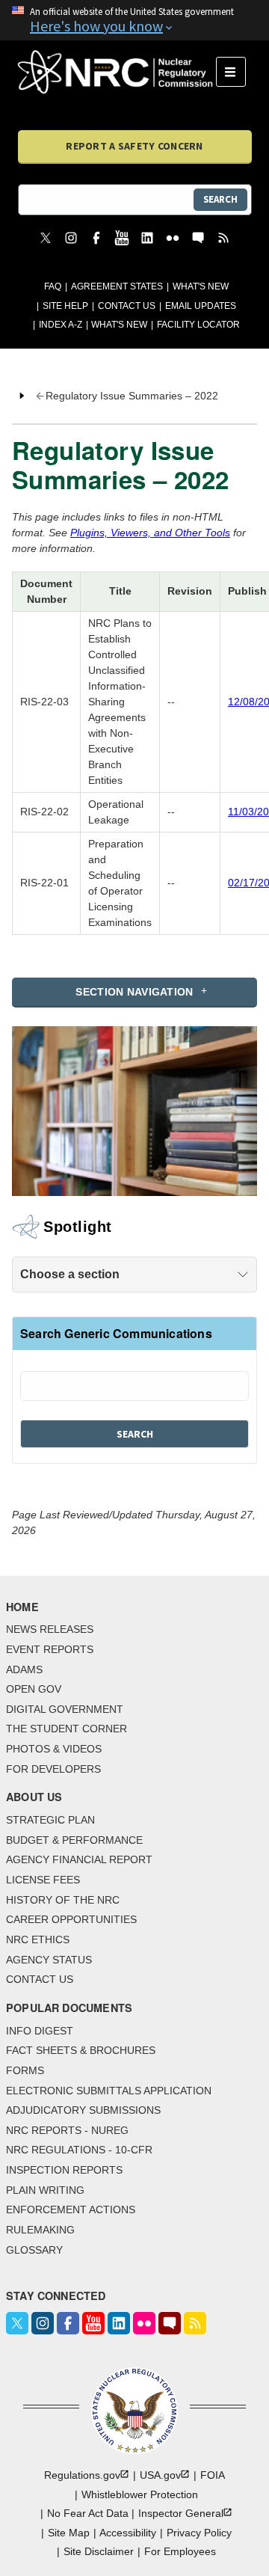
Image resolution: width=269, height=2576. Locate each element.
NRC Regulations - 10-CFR (79, 2150)
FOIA (213, 2475)
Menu (236, 72)
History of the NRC (63, 1900)
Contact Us (127, 306)
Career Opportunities (71, 1919)
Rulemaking (40, 2230)
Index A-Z (61, 325)
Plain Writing (45, 2190)
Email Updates (201, 306)
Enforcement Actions (71, 2209)
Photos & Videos (54, 1749)
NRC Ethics (38, 1939)
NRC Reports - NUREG (67, 2130)
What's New (201, 286)
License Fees (43, 1880)
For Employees (180, 2551)
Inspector (181, 2513)
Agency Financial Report (79, 1859)
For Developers (53, 1769)
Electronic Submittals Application (109, 2091)
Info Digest (40, 2031)
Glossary (34, 2250)
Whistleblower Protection (140, 2494)
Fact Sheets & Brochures (81, 2050)
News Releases (50, 1629)
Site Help (65, 306)
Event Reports (50, 1649)
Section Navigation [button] (134, 992)
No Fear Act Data (88, 2513)
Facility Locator (198, 325)
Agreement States (117, 286)
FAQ (53, 286)
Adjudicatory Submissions (83, 2110)
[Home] (117, 72)
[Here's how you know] (134, 20)
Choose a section (70, 1274)
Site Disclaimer (99, 2551)
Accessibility (128, 2533)
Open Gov (34, 1689)
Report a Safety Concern (134, 146)
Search (220, 199)
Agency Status (49, 1960)
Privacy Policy (199, 2533)
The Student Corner (67, 1729)
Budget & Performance (74, 1840)
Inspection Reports (64, 2170)
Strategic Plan (50, 1820)
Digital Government (65, 1709)
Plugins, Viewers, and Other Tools (150, 533)
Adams (24, 1669)
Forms (25, 2070)
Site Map (69, 2533)
